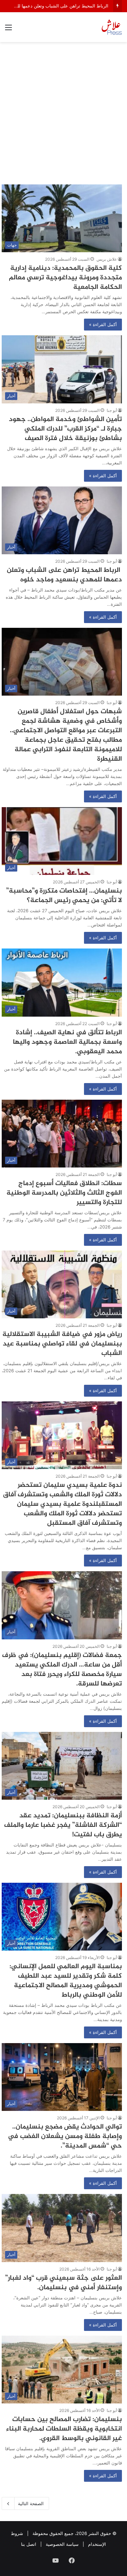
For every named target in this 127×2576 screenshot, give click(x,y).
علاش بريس (107, 259)
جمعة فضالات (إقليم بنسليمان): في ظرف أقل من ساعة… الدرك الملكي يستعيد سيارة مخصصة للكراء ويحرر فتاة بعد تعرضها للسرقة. (62, 1670)
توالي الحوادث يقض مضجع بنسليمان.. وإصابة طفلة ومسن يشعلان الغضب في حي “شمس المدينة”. (65, 2136)
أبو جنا (112, 410)
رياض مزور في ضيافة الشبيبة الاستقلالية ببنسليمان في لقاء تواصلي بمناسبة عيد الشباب (62, 1344)
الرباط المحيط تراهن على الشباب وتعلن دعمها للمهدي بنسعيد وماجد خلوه (64, 575)
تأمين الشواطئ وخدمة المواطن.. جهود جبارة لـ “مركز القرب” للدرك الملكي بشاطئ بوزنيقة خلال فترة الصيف (65, 429)
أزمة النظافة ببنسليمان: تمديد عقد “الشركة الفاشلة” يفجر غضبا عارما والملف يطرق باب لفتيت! (63, 1825)
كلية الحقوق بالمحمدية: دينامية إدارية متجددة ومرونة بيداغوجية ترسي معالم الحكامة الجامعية (65, 278)
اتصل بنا (29, 2544)
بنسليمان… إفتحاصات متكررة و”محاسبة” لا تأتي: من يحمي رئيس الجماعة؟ (64, 896)
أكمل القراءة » (103, 324)
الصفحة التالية (31, 2503)
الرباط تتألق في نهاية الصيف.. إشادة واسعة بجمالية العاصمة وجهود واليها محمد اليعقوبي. (67, 1042)
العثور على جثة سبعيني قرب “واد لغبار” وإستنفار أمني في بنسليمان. (63, 2283)
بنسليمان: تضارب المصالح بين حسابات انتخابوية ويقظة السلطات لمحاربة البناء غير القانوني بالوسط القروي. (64, 2429)
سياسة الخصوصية (62, 2544)
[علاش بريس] (112, 27)
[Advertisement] (63, 116)
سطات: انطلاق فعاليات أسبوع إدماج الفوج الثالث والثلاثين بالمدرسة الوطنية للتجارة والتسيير (64, 1193)
